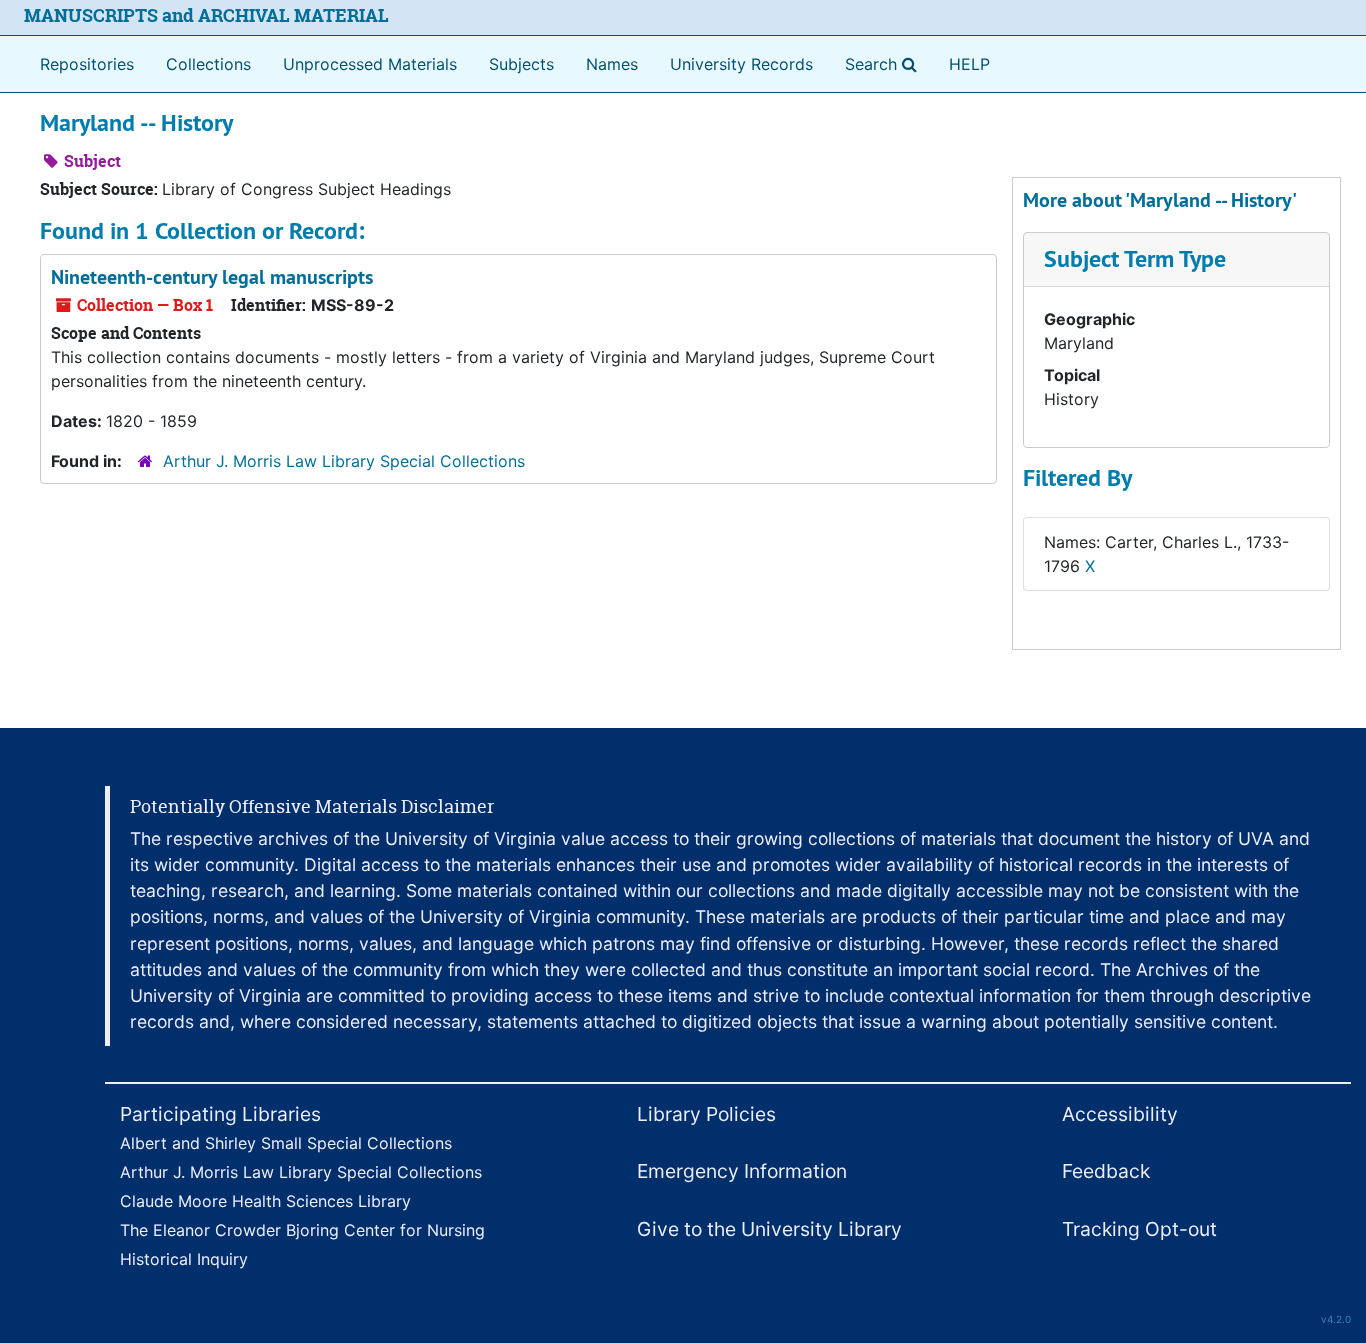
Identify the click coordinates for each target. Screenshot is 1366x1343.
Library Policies (706, 1114)
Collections (208, 64)
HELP (969, 64)
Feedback (1106, 1171)
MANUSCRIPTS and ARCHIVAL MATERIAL (206, 15)
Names (612, 64)
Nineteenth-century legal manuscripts (212, 277)
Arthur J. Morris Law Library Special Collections (344, 461)
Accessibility (1120, 1114)
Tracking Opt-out (1139, 1229)
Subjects (521, 64)
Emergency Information (742, 1171)
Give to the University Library (769, 1229)
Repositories (87, 64)
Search (885, 63)
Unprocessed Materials (370, 64)
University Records (741, 64)
